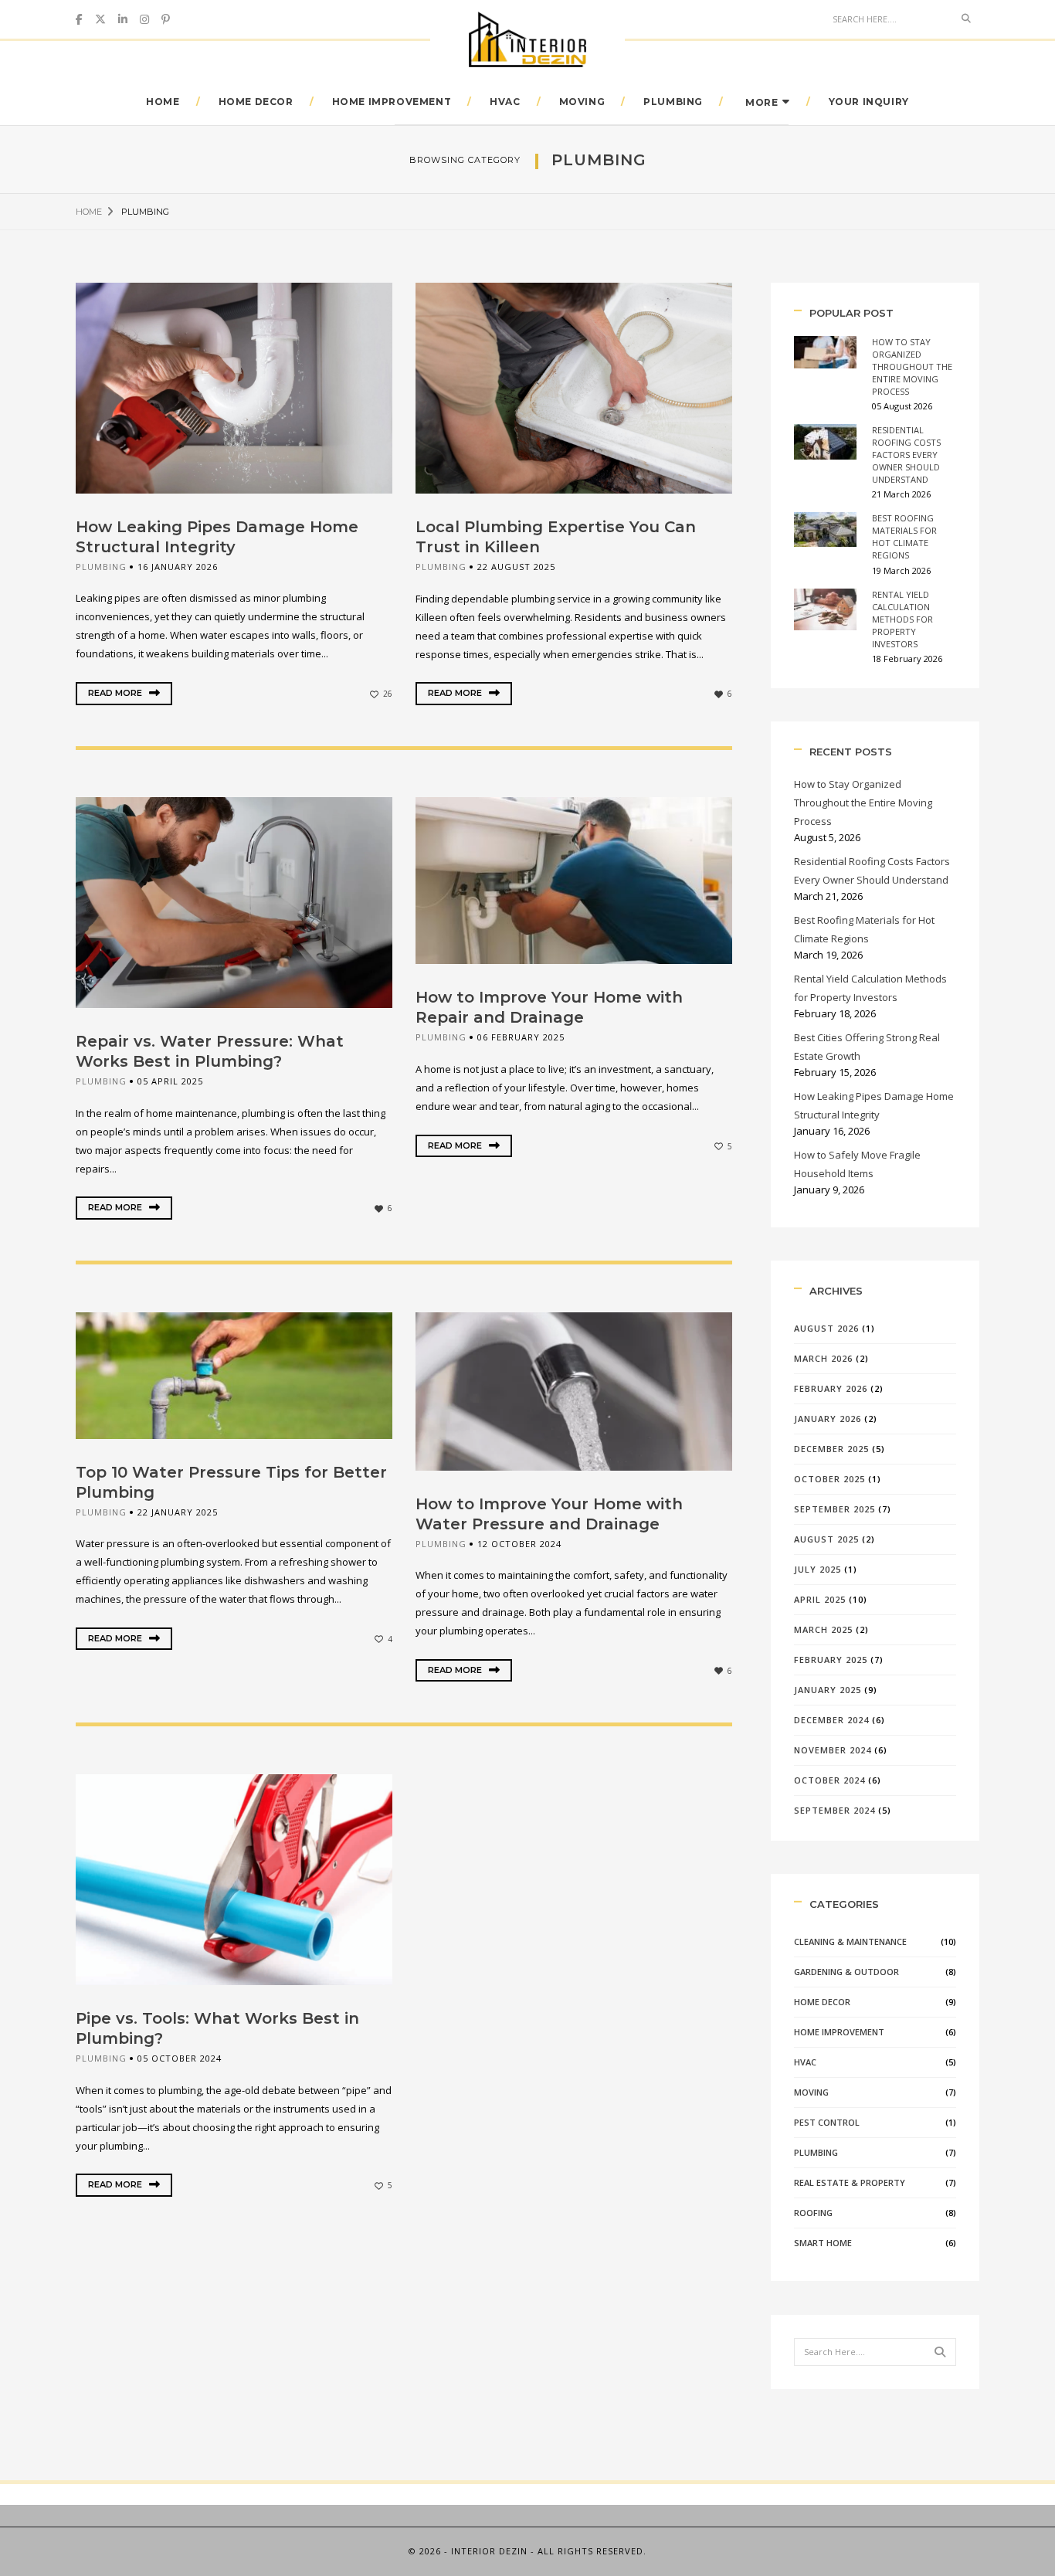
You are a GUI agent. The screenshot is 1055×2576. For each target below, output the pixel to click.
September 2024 (835, 1810)
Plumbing (673, 102)
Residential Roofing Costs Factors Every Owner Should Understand (906, 455)
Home (163, 102)
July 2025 (818, 1569)
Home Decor (256, 102)
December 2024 (831, 1720)
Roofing (813, 2213)
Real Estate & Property (850, 2182)
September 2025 (835, 1509)
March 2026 (823, 1358)
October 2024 (829, 1780)
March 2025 (823, 1629)
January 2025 (828, 1690)
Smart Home (823, 2243)
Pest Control (827, 2122)
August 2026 (826, 1328)
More (762, 102)
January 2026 (828, 1419)
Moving (582, 102)
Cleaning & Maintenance (850, 1941)
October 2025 (829, 1479)
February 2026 (831, 1388)
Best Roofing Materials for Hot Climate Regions (904, 536)
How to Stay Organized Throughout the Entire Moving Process (912, 367)
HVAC (505, 102)
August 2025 (826, 1539)
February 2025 (831, 1660)
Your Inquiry (869, 102)
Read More (116, 693)
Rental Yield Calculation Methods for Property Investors (902, 619)
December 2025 (831, 1449)
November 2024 (833, 1750)
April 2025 (820, 1599)
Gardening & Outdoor (846, 1972)
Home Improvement (392, 102)
